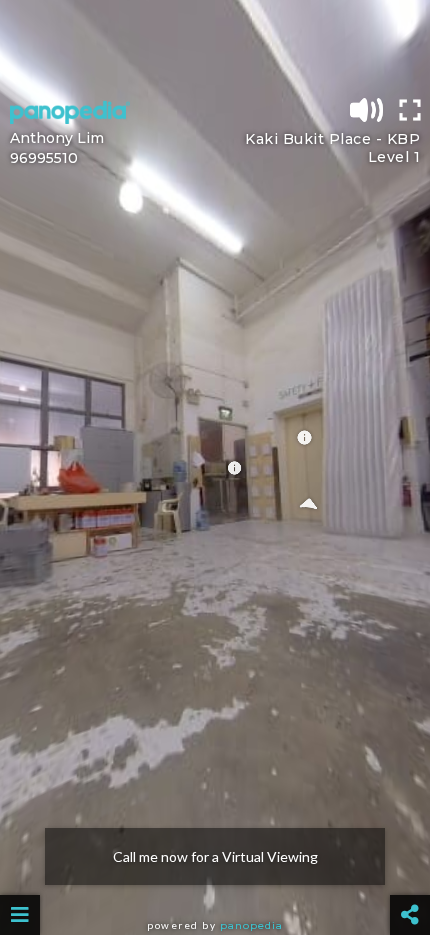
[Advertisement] (215, 45)
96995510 (44, 158)
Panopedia (251, 925)
